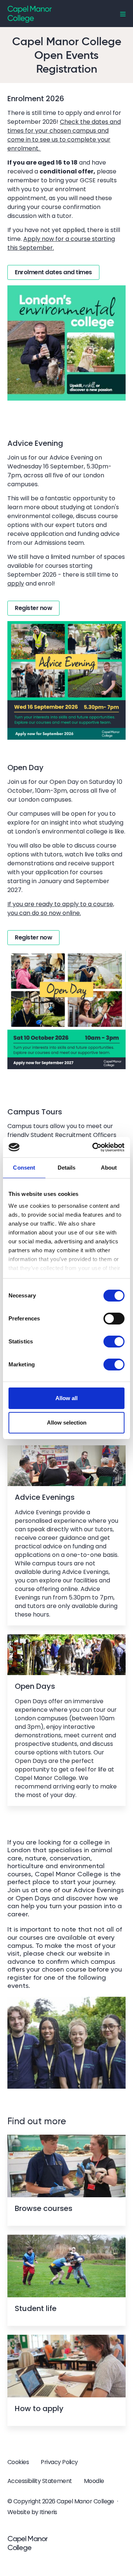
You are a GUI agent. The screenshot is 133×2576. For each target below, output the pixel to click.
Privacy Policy (59, 2462)
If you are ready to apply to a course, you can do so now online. (61, 909)
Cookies (18, 2462)
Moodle (94, 2481)
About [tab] (109, 1168)
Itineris (48, 2512)
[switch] (114, 1319)
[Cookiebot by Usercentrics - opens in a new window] (94, 1147)
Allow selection (67, 1423)
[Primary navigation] (123, 14)
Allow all (66, 1398)
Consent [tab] (24, 1168)
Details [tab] (67, 1168)
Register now (33, 608)
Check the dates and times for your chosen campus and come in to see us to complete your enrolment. (64, 135)
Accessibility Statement (40, 2481)
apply (16, 584)
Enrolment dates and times (53, 272)
